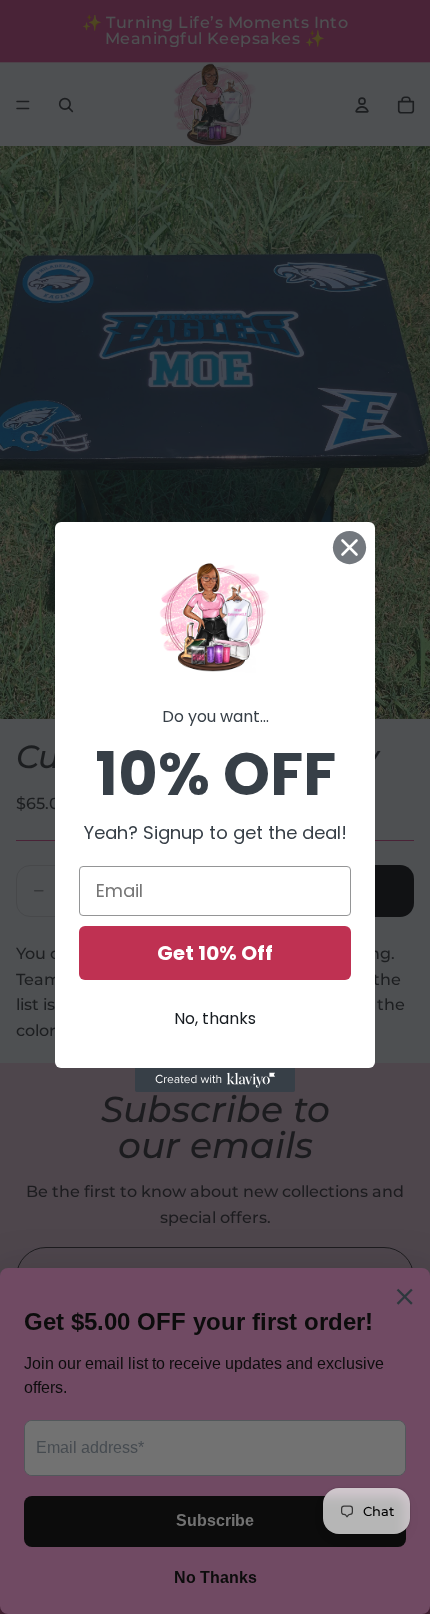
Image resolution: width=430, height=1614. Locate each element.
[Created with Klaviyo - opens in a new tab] (215, 1080)
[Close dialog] (349, 547)
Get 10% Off (215, 953)
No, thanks (215, 1018)
